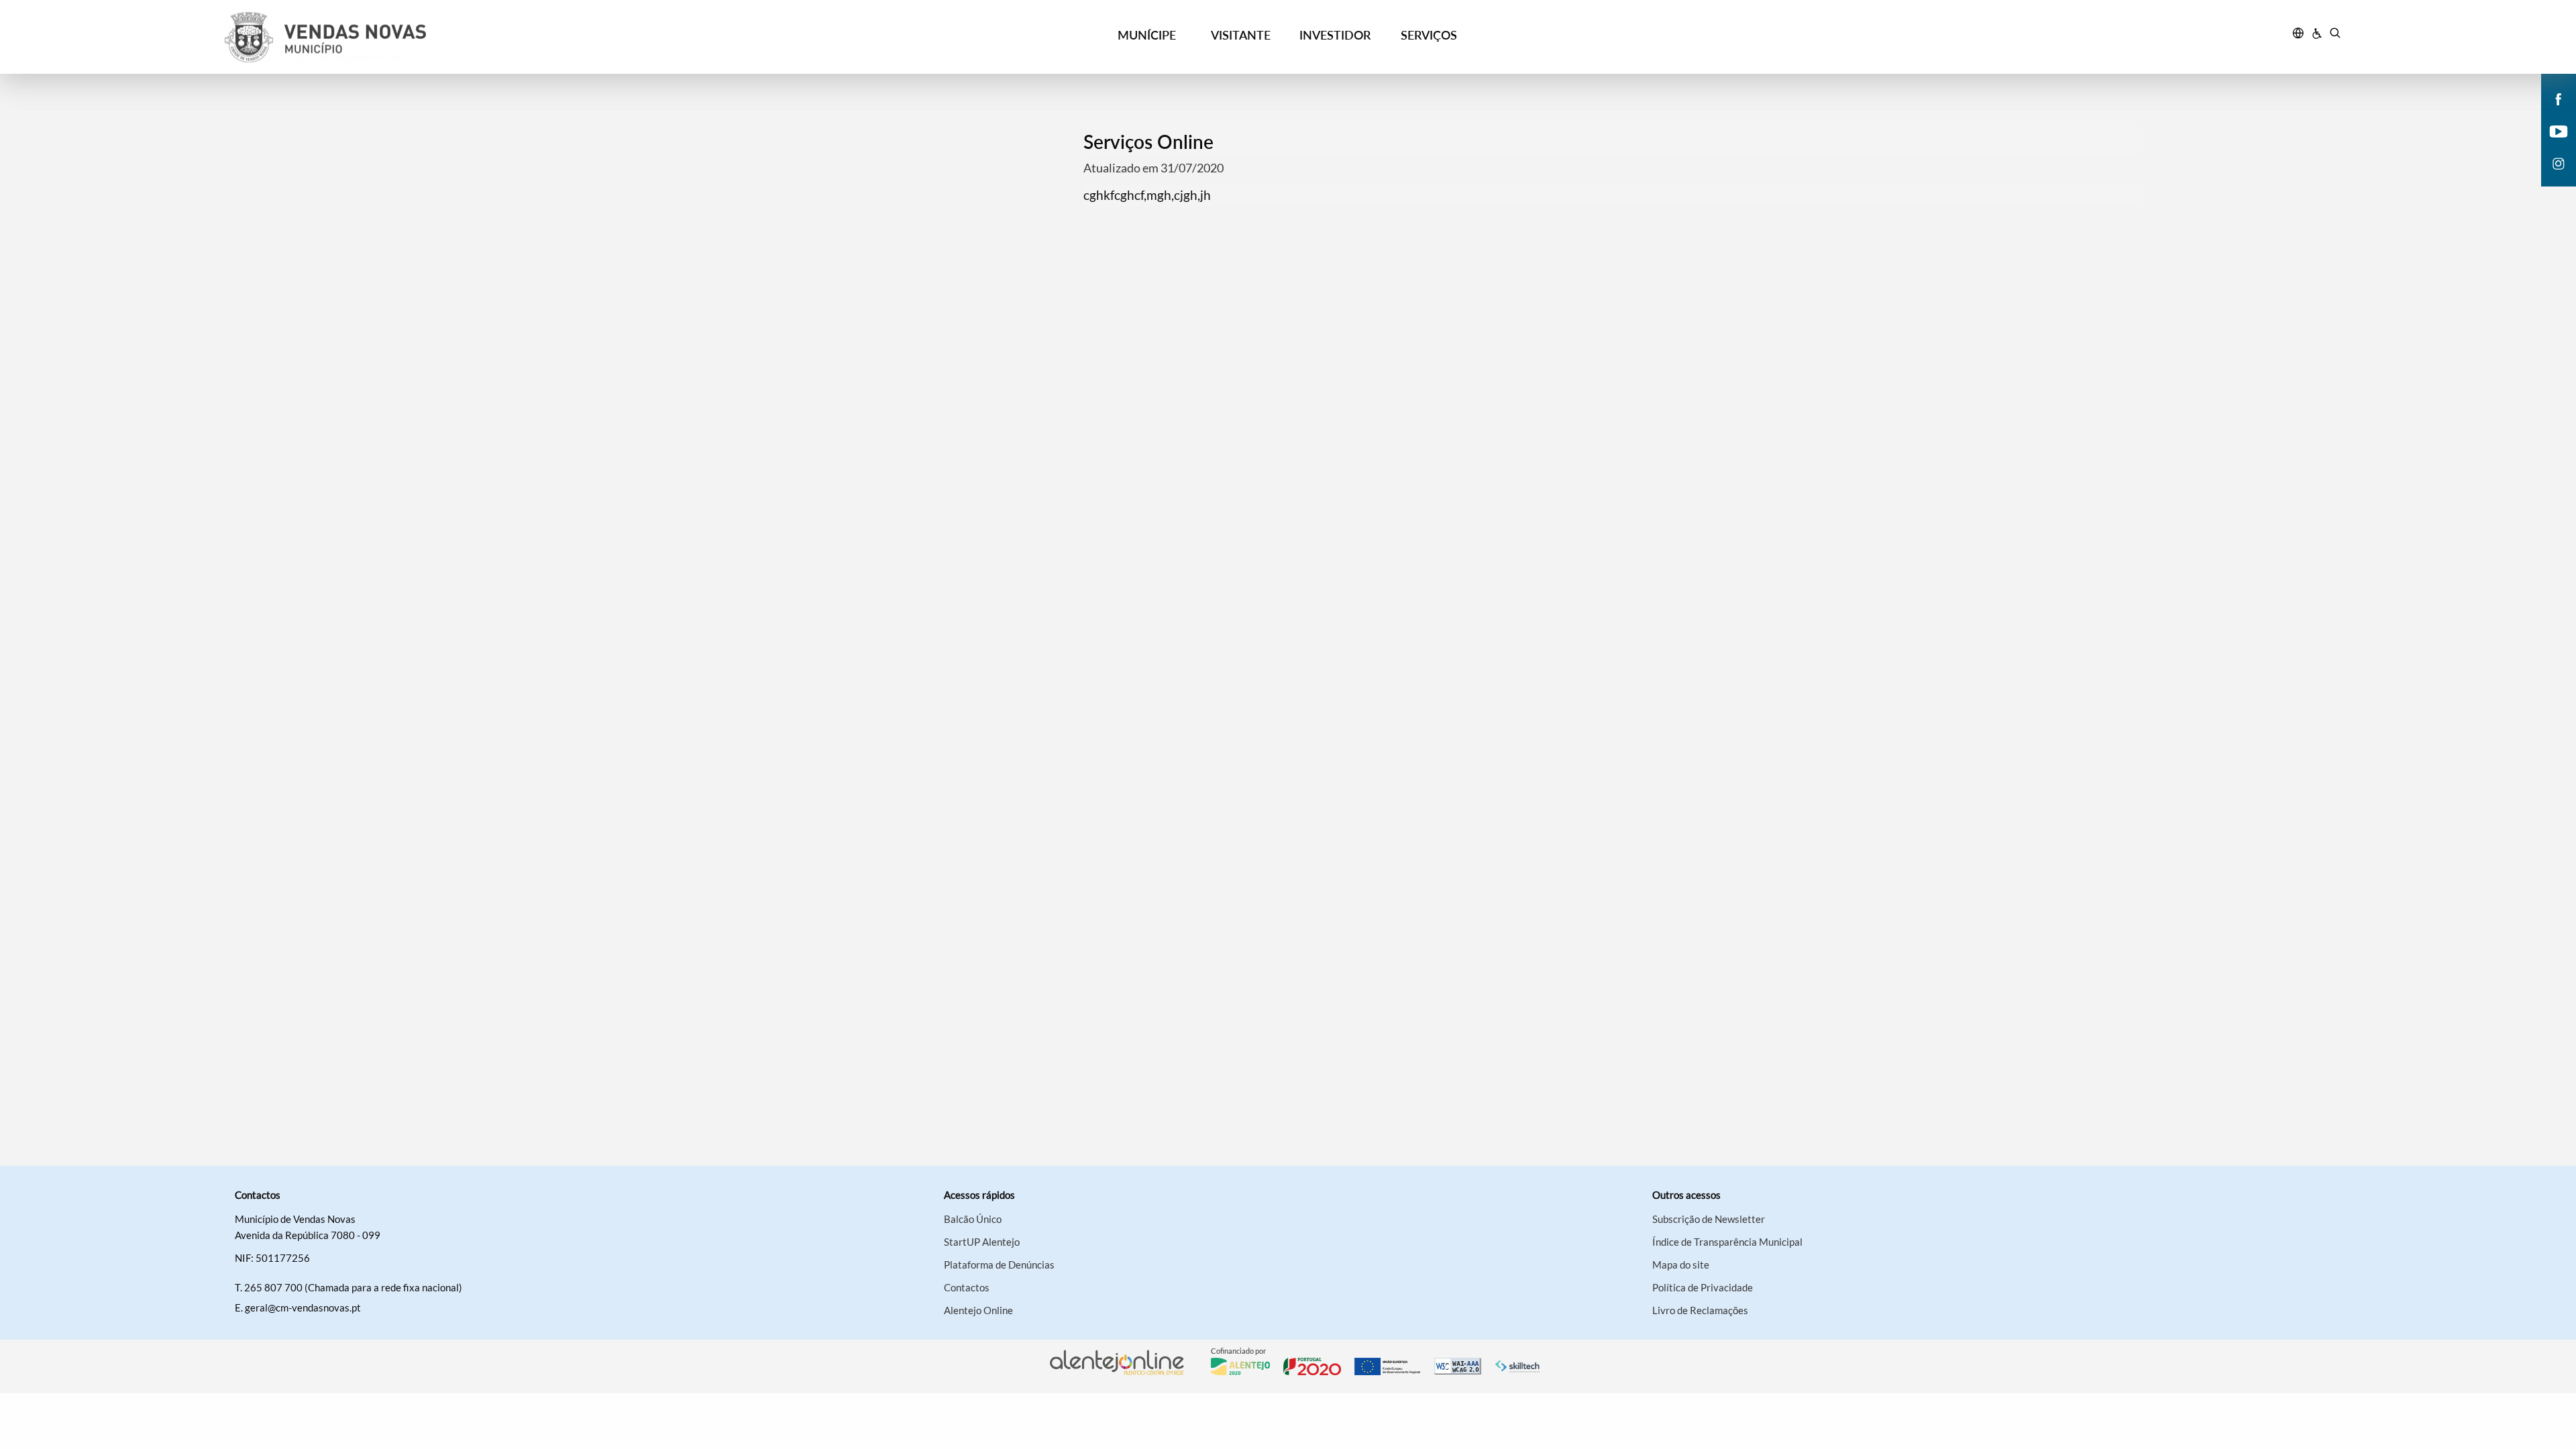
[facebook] (2559, 98)
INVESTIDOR (1335, 35)
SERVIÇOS (1429, 35)
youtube (2551, 145)
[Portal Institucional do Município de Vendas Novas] (490, 37)
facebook (2551, 113)
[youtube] (2559, 130)
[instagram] (2559, 162)
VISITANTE (1241, 35)
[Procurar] (2335, 35)
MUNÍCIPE (1147, 35)
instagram (2551, 177)
